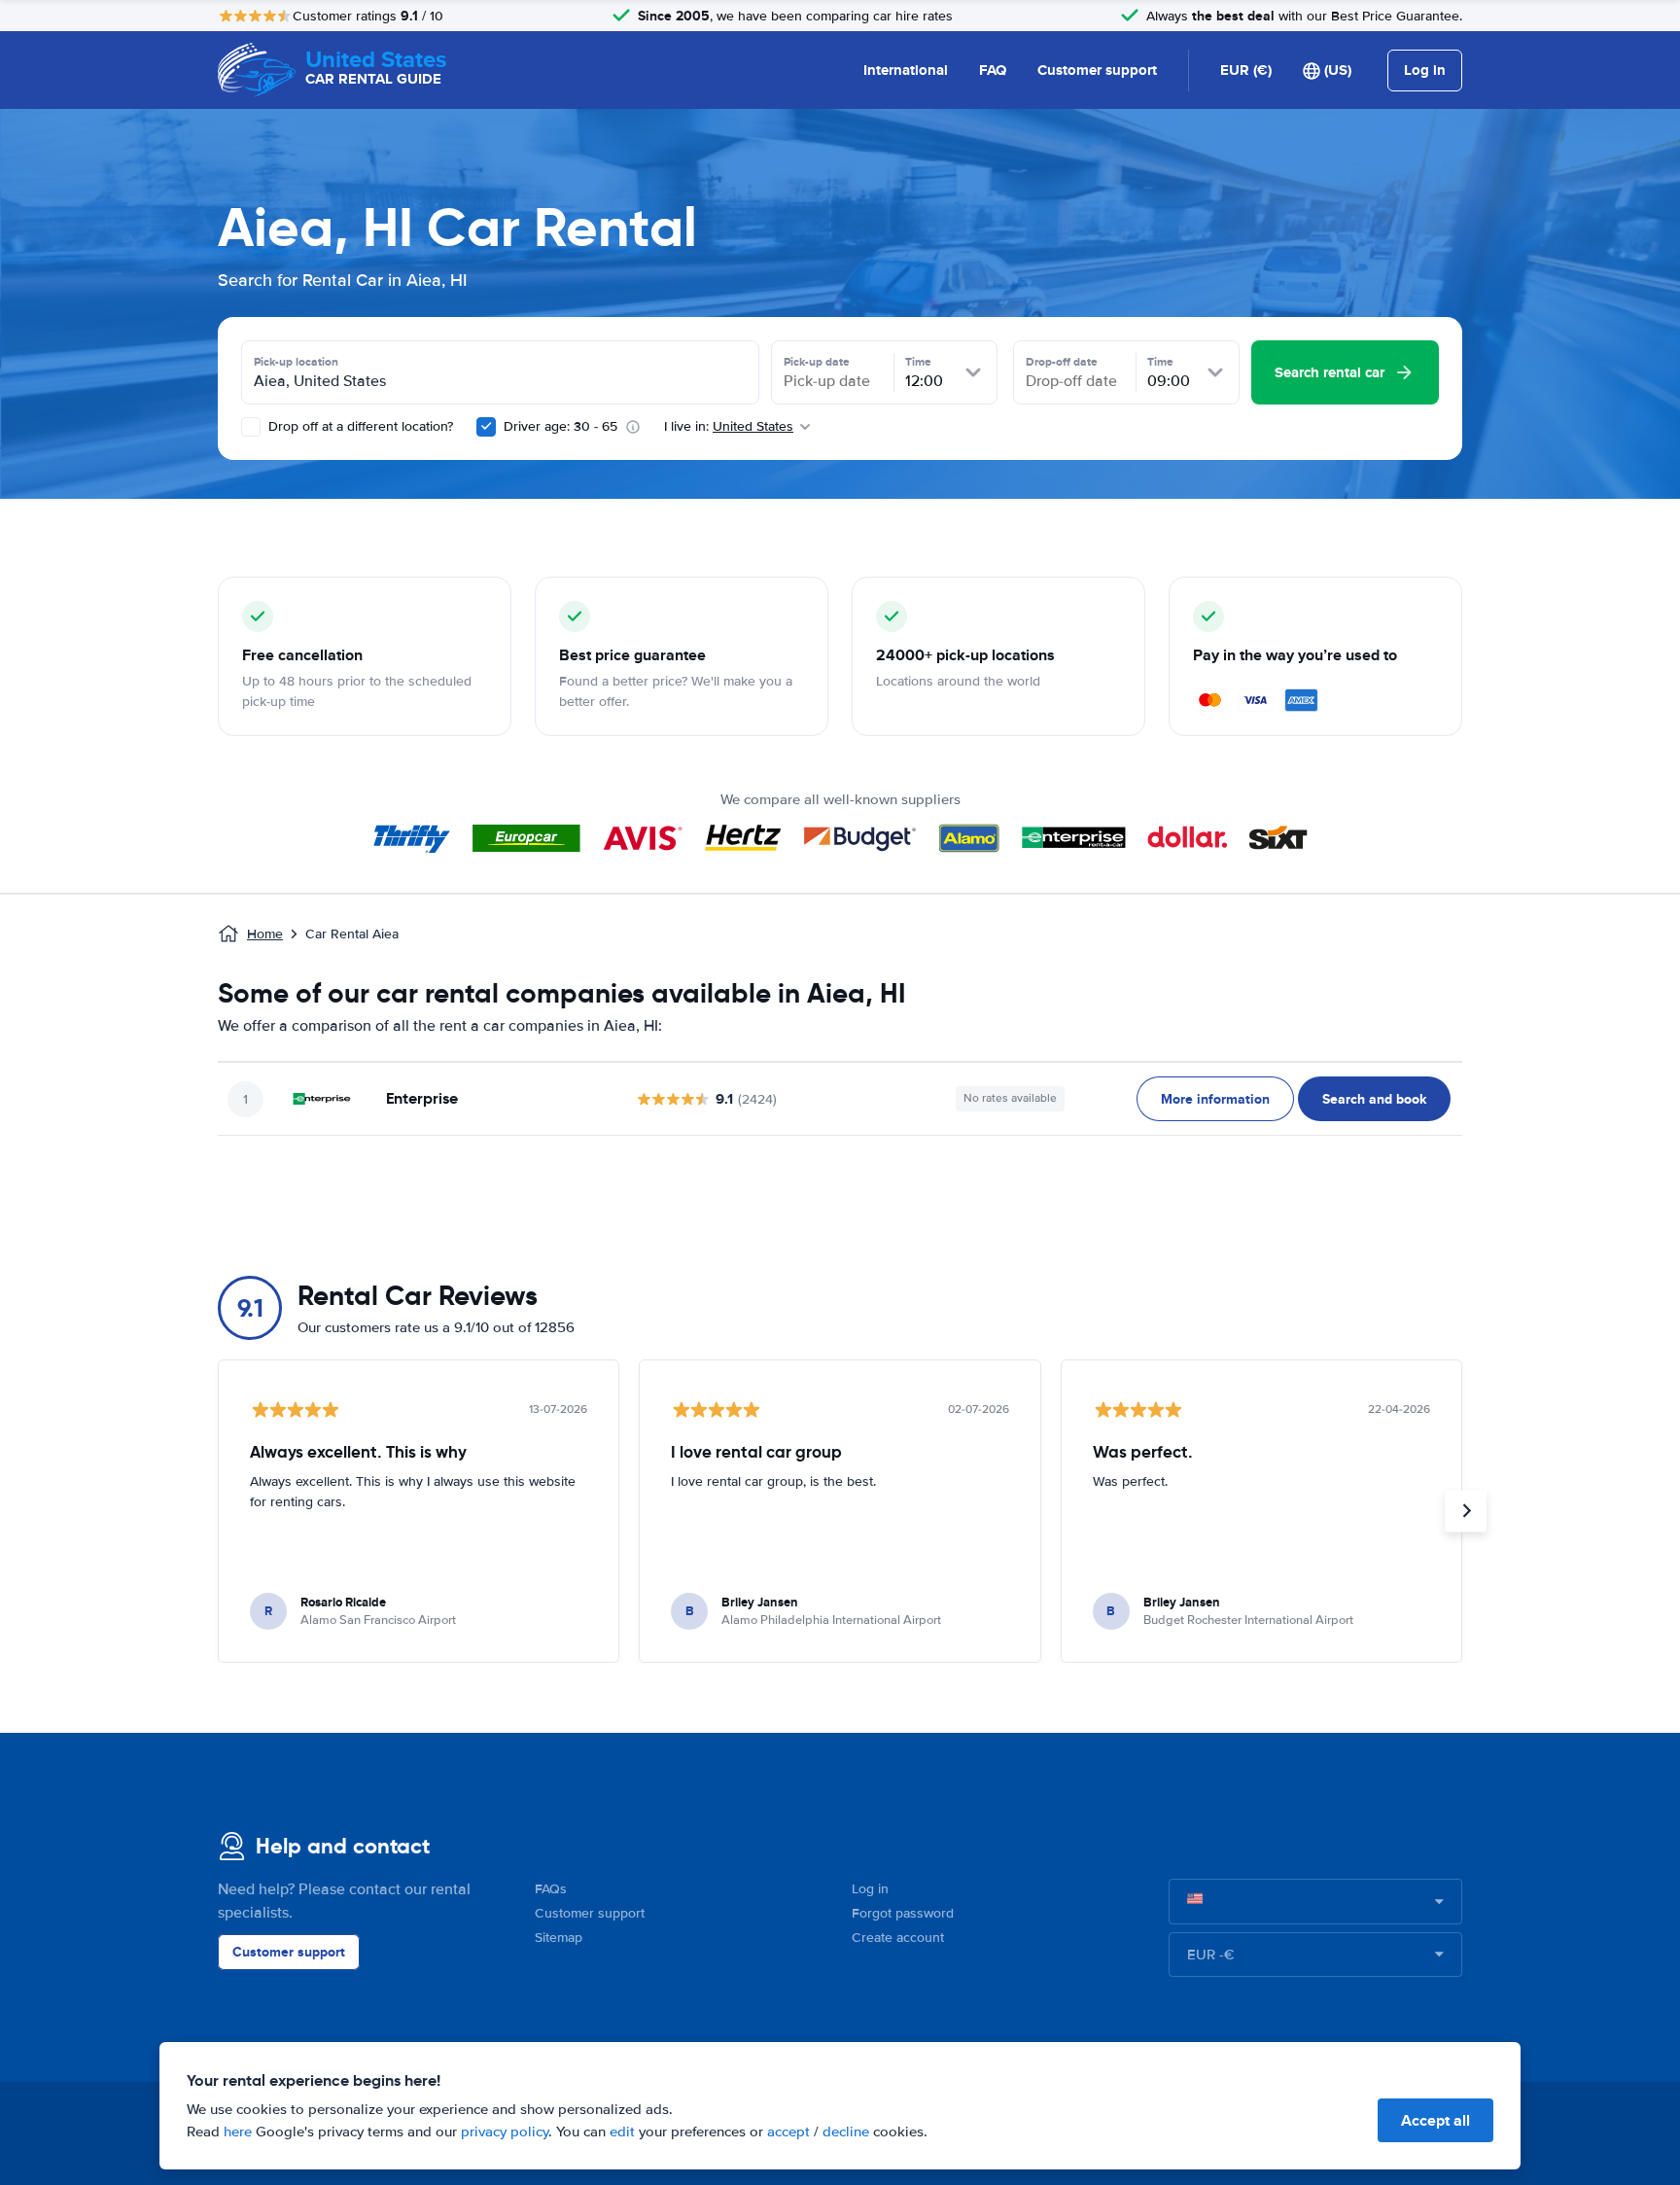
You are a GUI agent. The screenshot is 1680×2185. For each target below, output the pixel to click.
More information (1215, 1099)
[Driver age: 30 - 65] (486, 427)
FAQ (993, 70)
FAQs (551, 1889)
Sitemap (559, 1938)
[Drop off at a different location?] (251, 427)
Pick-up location (296, 362)
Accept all (1435, 2120)
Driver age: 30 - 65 (560, 426)
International (906, 70)
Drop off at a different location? (359, 426)
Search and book (1374, 1099)
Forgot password (903, 1913)
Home (265, 934)
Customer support (1097, 70)
